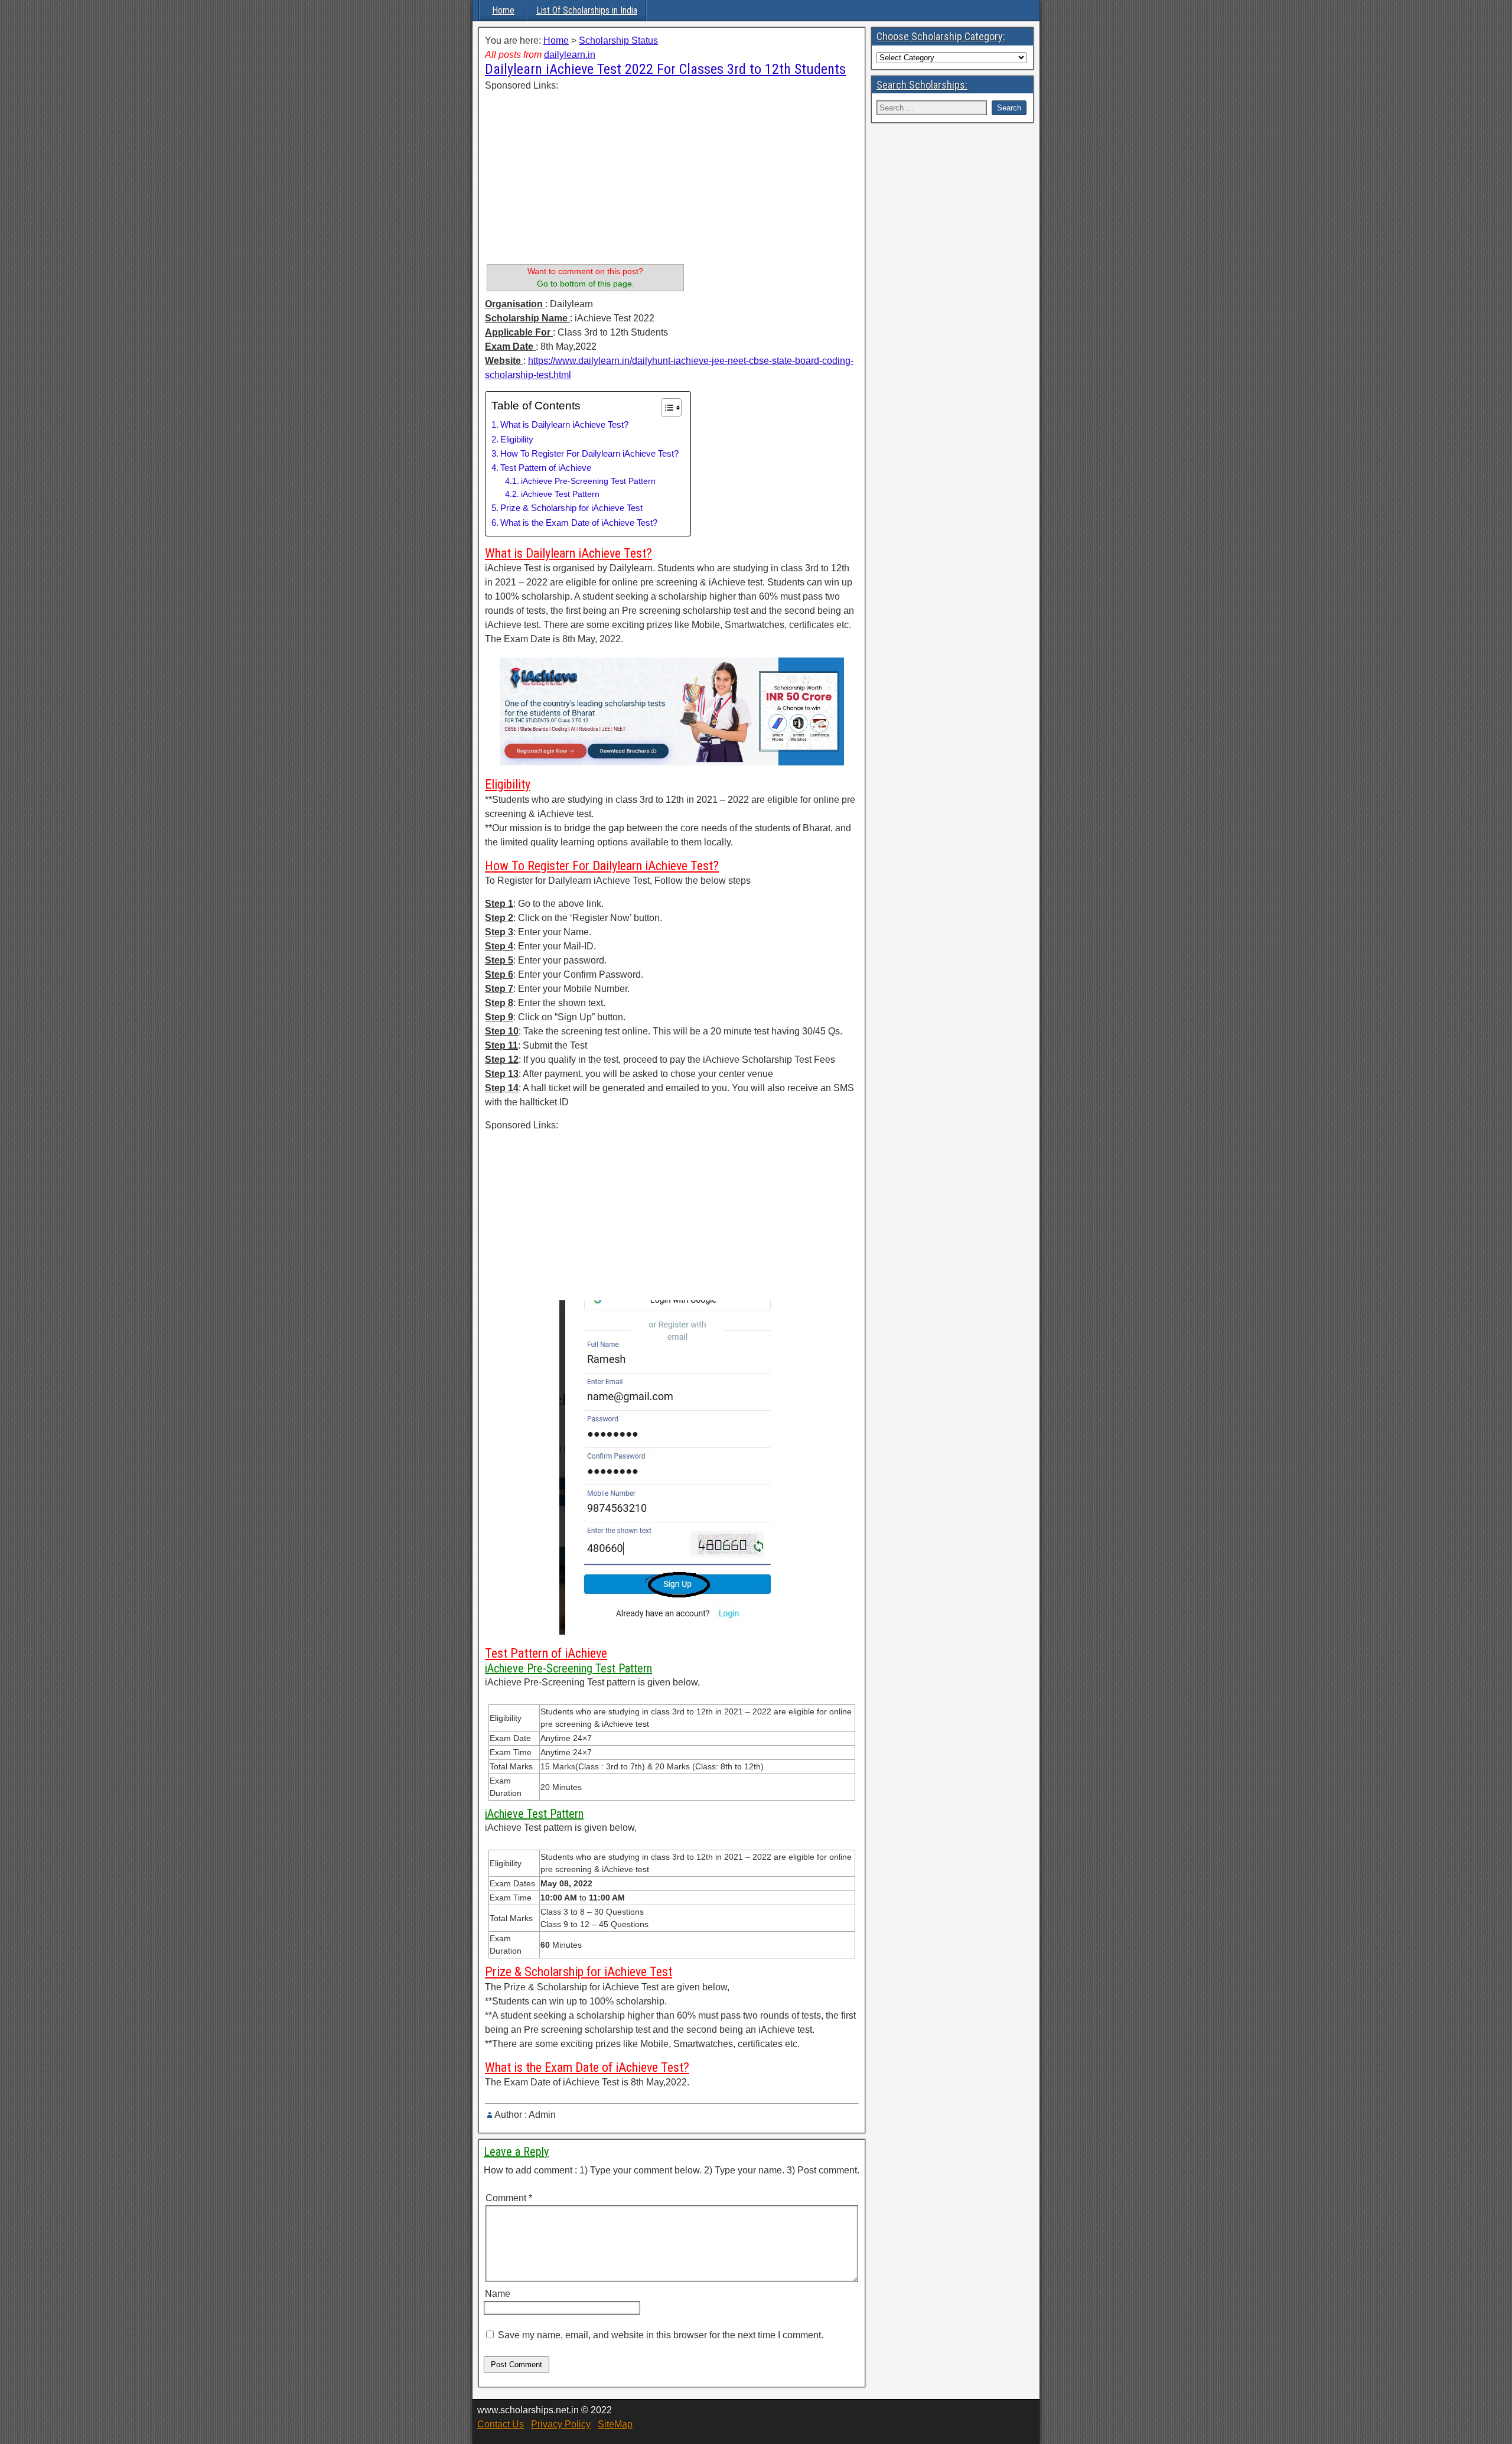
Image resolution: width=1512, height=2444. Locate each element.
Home (503, 10)
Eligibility (517, 439)
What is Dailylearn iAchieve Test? (564, 424)
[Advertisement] (585, 175)
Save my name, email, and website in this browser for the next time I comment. (661, 2335)
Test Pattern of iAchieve (546, 468)
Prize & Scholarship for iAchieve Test (571, 508)
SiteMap (615, 2424)
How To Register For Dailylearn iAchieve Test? (589, 453)
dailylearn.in (570, 55)
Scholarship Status (618, 40)
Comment (509, 2198)
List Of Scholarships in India (587, 10)
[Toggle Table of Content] (665, 408)
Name (498, 2294)
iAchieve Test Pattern (560, 494)
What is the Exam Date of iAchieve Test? (579, 523)
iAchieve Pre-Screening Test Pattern (588, 481)
